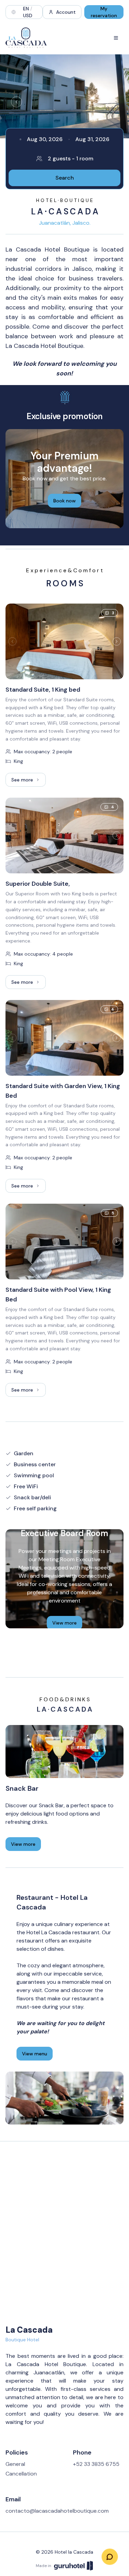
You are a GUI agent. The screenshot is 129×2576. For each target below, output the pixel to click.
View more (64, 1623)
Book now (64, 501)
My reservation (104, 12)
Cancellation (21, 2474)
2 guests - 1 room (71, 158)
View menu (35, 2054)
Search (65, 178)
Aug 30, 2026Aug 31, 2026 (68, 139)
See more (29, 781)
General (15, 2464)
